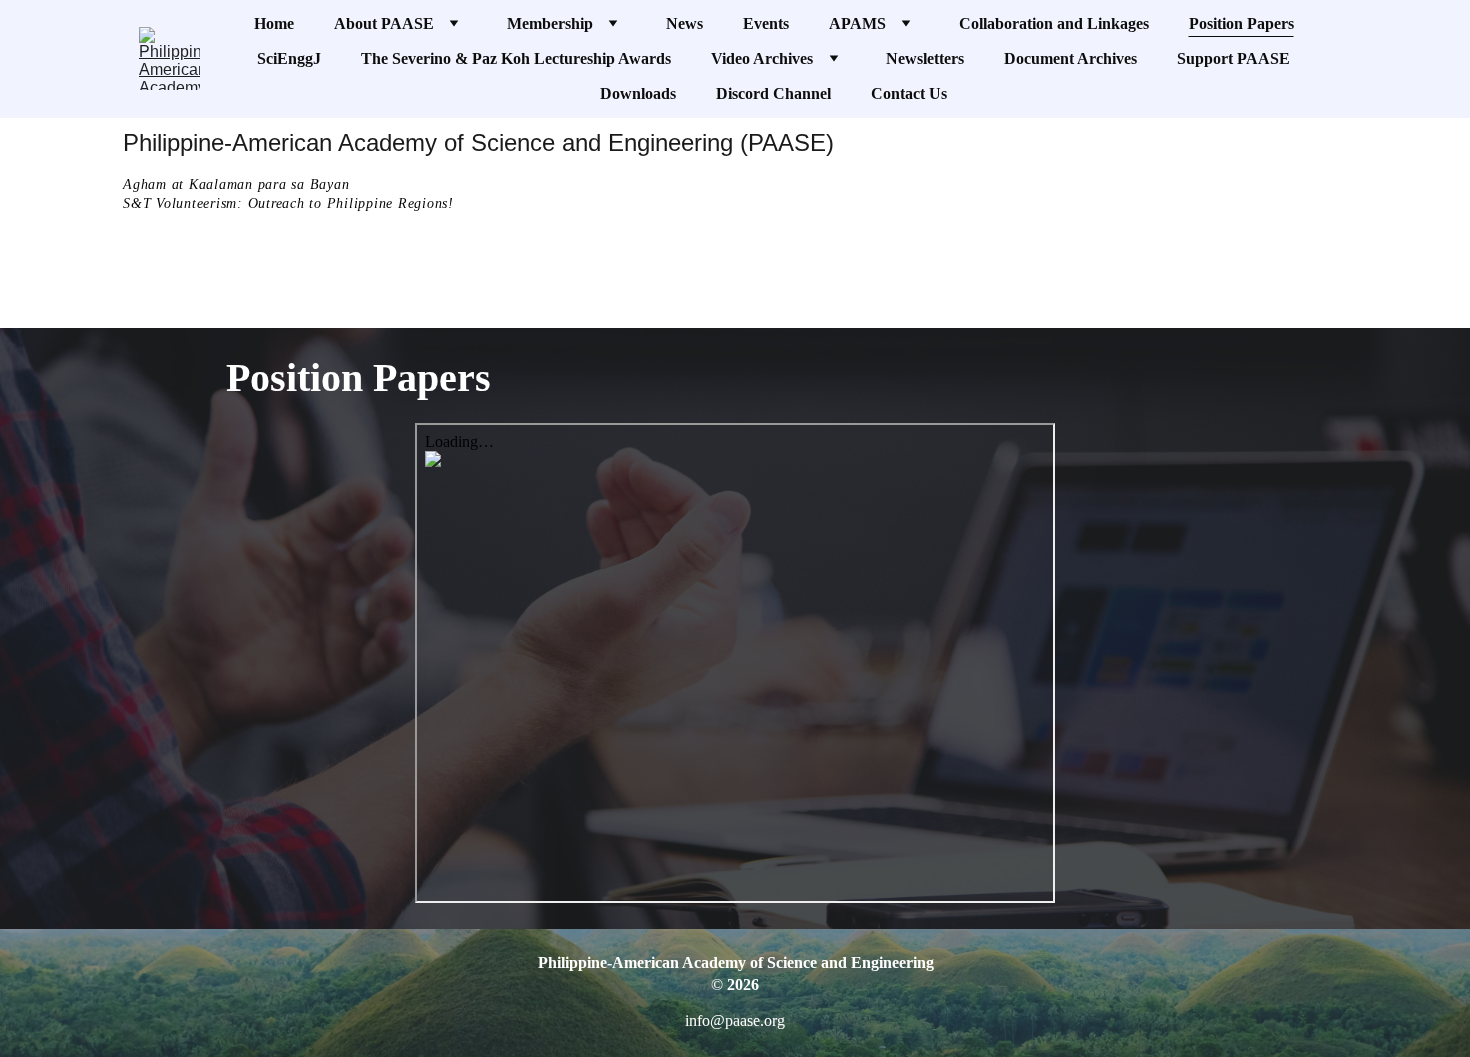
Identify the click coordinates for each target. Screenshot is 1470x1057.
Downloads (638, 93)
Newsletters (925, 58)
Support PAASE (1233, 58)
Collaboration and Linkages (1054, 23)
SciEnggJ (289, 58)
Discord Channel (773, 93)
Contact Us (909, 93)
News (684, 23)
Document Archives (1070, 58)
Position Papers (1241, 23)
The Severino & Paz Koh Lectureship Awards (516, 58)
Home (274, 23)
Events (766, 23)
